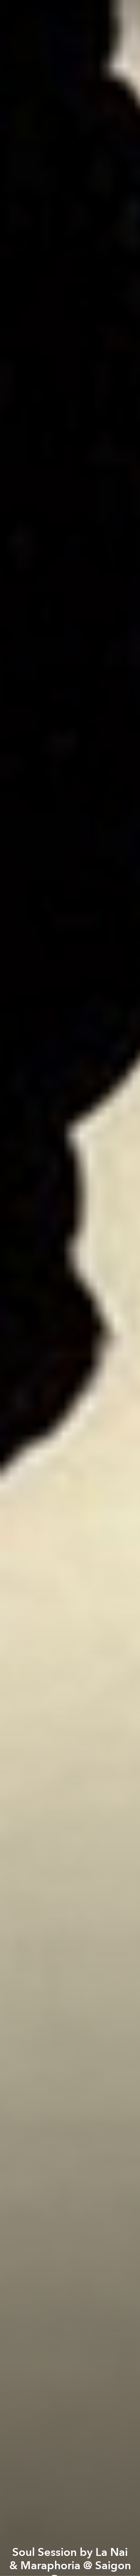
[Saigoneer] (70, 8)
